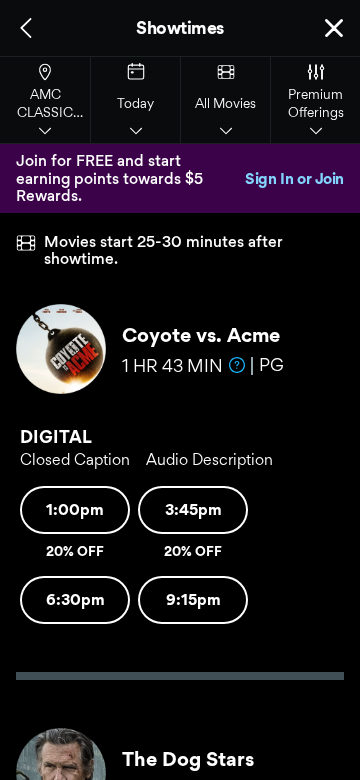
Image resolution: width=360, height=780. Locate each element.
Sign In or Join (294, 178)
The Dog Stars (188, 759)
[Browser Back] (26, 28)
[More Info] (237, 365)
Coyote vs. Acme (201, 335)
